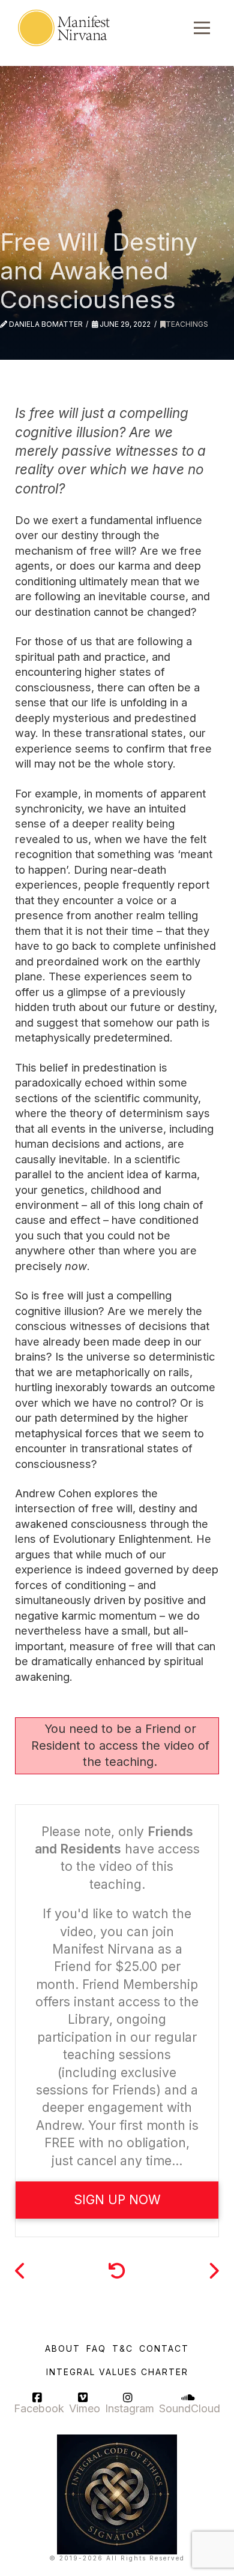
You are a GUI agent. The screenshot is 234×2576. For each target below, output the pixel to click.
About (63, 2348)
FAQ (96, 2348)
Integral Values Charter (117, 2372)
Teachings (187, 324)
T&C (123, 2348)
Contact (164, 2348)
